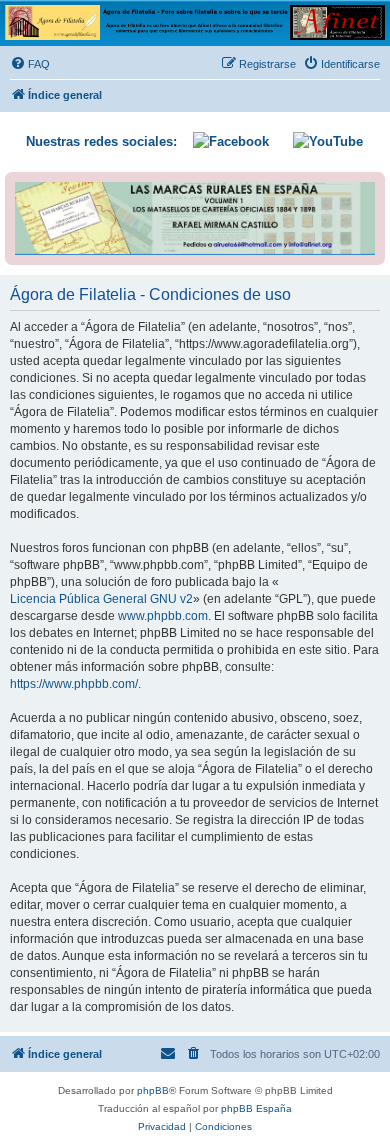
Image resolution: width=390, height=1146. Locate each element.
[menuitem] (30, 64)
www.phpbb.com (163, 616)
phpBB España (256, 1108)
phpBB (153, 1090)
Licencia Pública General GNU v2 (101, 599)
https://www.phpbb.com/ (74, 684)
